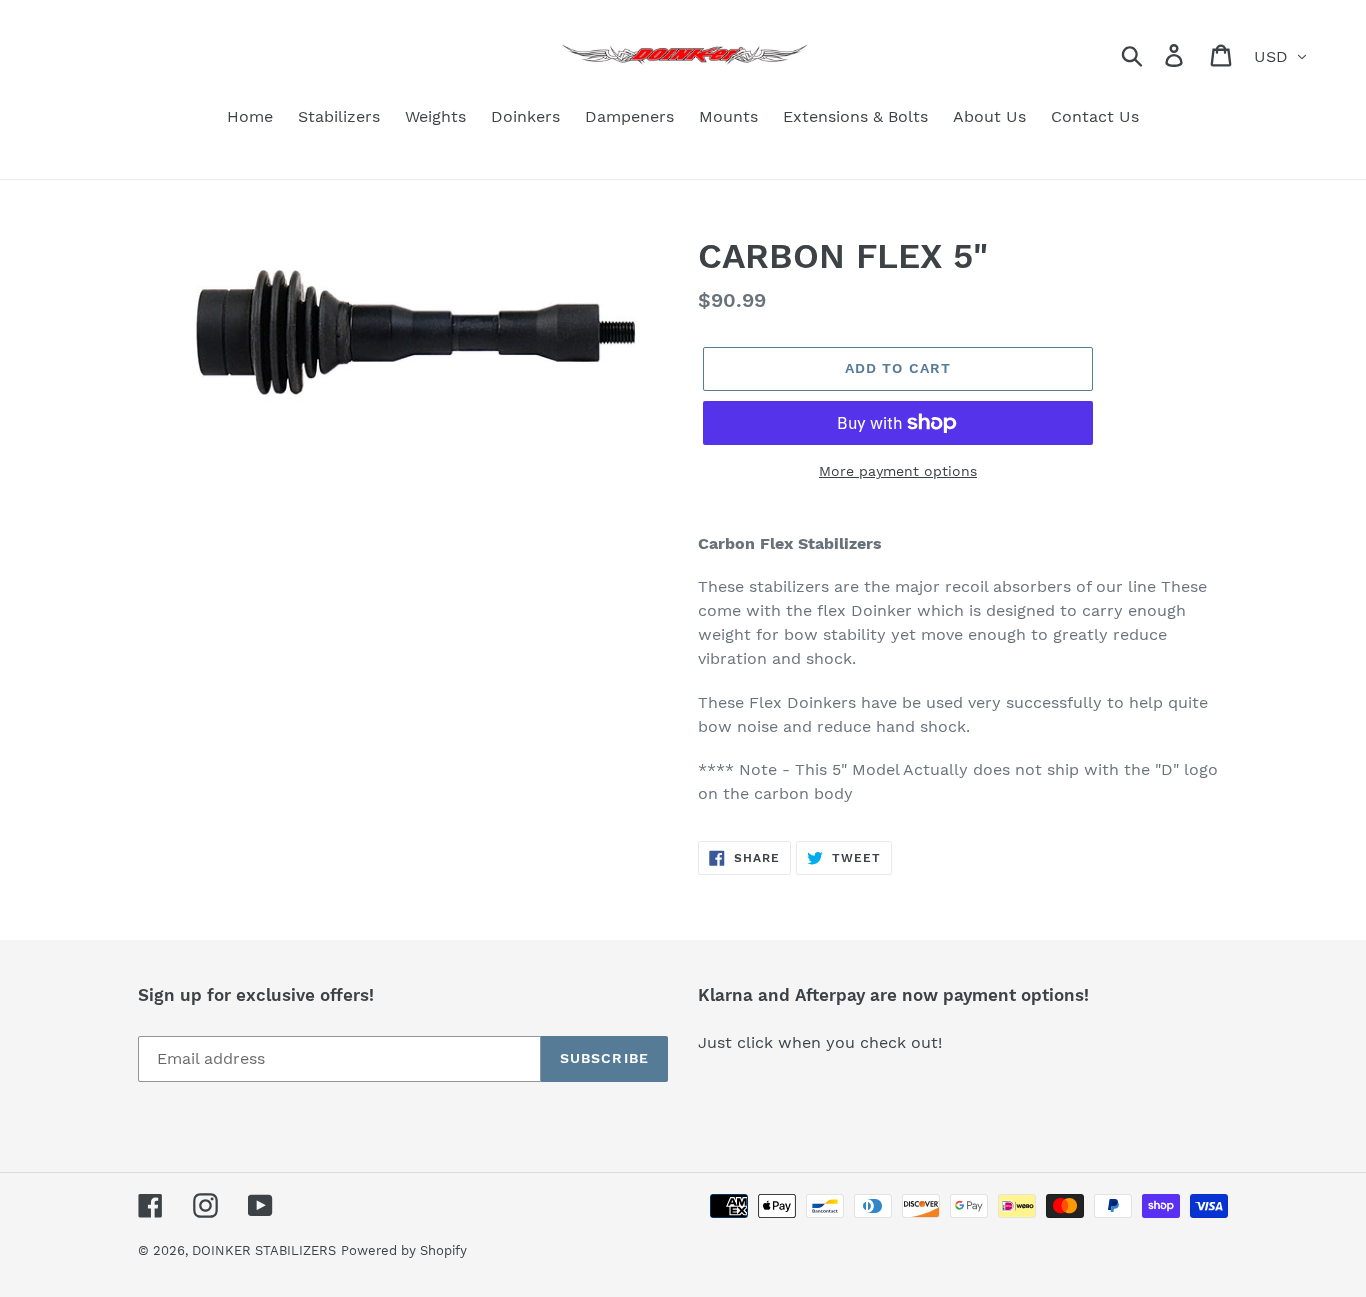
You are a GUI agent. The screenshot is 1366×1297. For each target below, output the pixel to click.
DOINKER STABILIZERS (264, 1250)
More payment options (898, 471)
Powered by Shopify (404, 1250)
